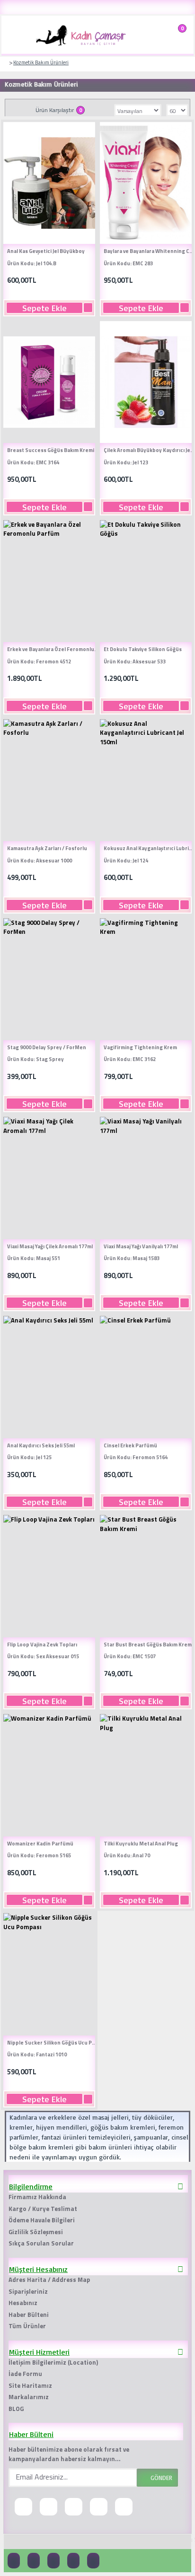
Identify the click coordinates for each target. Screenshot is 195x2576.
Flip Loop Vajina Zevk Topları (42, 1645)
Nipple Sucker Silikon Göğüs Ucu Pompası (53, 2043)
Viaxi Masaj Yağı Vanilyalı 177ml (141, 1246)
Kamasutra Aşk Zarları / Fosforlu (47, 848)
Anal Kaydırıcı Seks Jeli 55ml (41, 1445)
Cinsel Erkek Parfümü (130, 1445)
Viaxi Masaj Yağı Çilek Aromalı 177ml (50, 1246)
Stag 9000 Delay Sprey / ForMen (47, 1047)
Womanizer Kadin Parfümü (40, 1844)
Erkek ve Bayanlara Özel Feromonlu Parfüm (53, 649)
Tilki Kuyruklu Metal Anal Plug (141, 1844)
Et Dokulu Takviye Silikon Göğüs (143, 649)
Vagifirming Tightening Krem (140, 1047)
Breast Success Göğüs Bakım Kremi (51, 450)
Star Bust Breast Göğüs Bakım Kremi (148, 1645)
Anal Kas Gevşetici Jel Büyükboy (46, 251)
